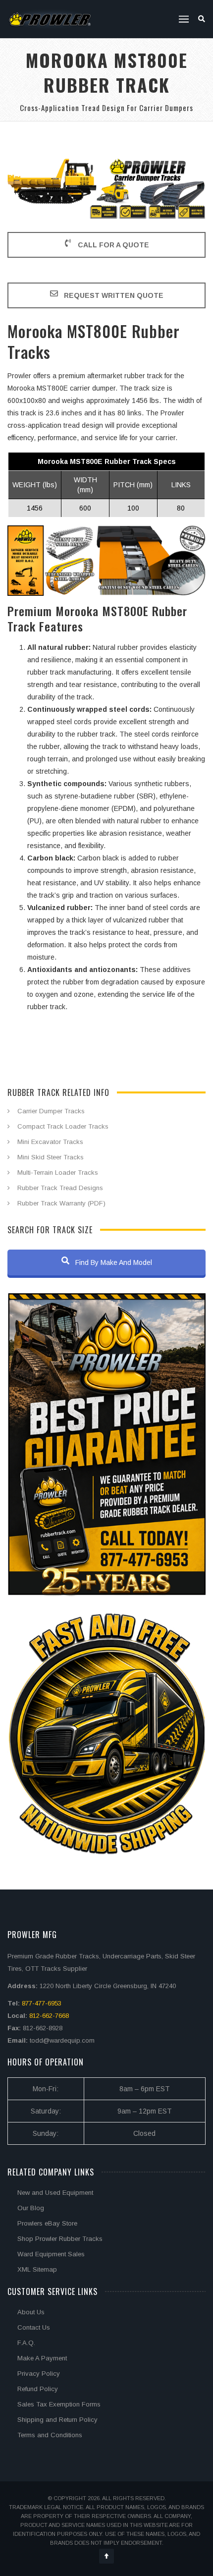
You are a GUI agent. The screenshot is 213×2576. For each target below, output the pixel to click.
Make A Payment (42, 2358)
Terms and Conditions (50, 2435)
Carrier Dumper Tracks (51, 1111)
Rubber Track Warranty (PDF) (61, 1203)
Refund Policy (38, 2389)
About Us (31, 2312)
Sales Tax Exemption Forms (59, 2404)
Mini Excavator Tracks (50, 1142)
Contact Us (34, 2327)
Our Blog (31, 2208)
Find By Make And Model (113, 1262)
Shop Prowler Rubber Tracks (60, 2239)
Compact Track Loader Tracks (63, 1126)
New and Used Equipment (55, 2193)
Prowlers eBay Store (47, 2223)
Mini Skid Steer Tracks (51, 1157)
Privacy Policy (39, 2374)
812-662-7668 (49, 2016)
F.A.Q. (26, 2343)
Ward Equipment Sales (51, 2254)
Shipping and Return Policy (57, 2420)
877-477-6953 (42, 2003)
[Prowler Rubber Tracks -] (50, 19)
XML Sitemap (37, 2269)
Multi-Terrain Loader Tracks (58, 1173)
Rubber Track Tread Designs (60, 1188)
